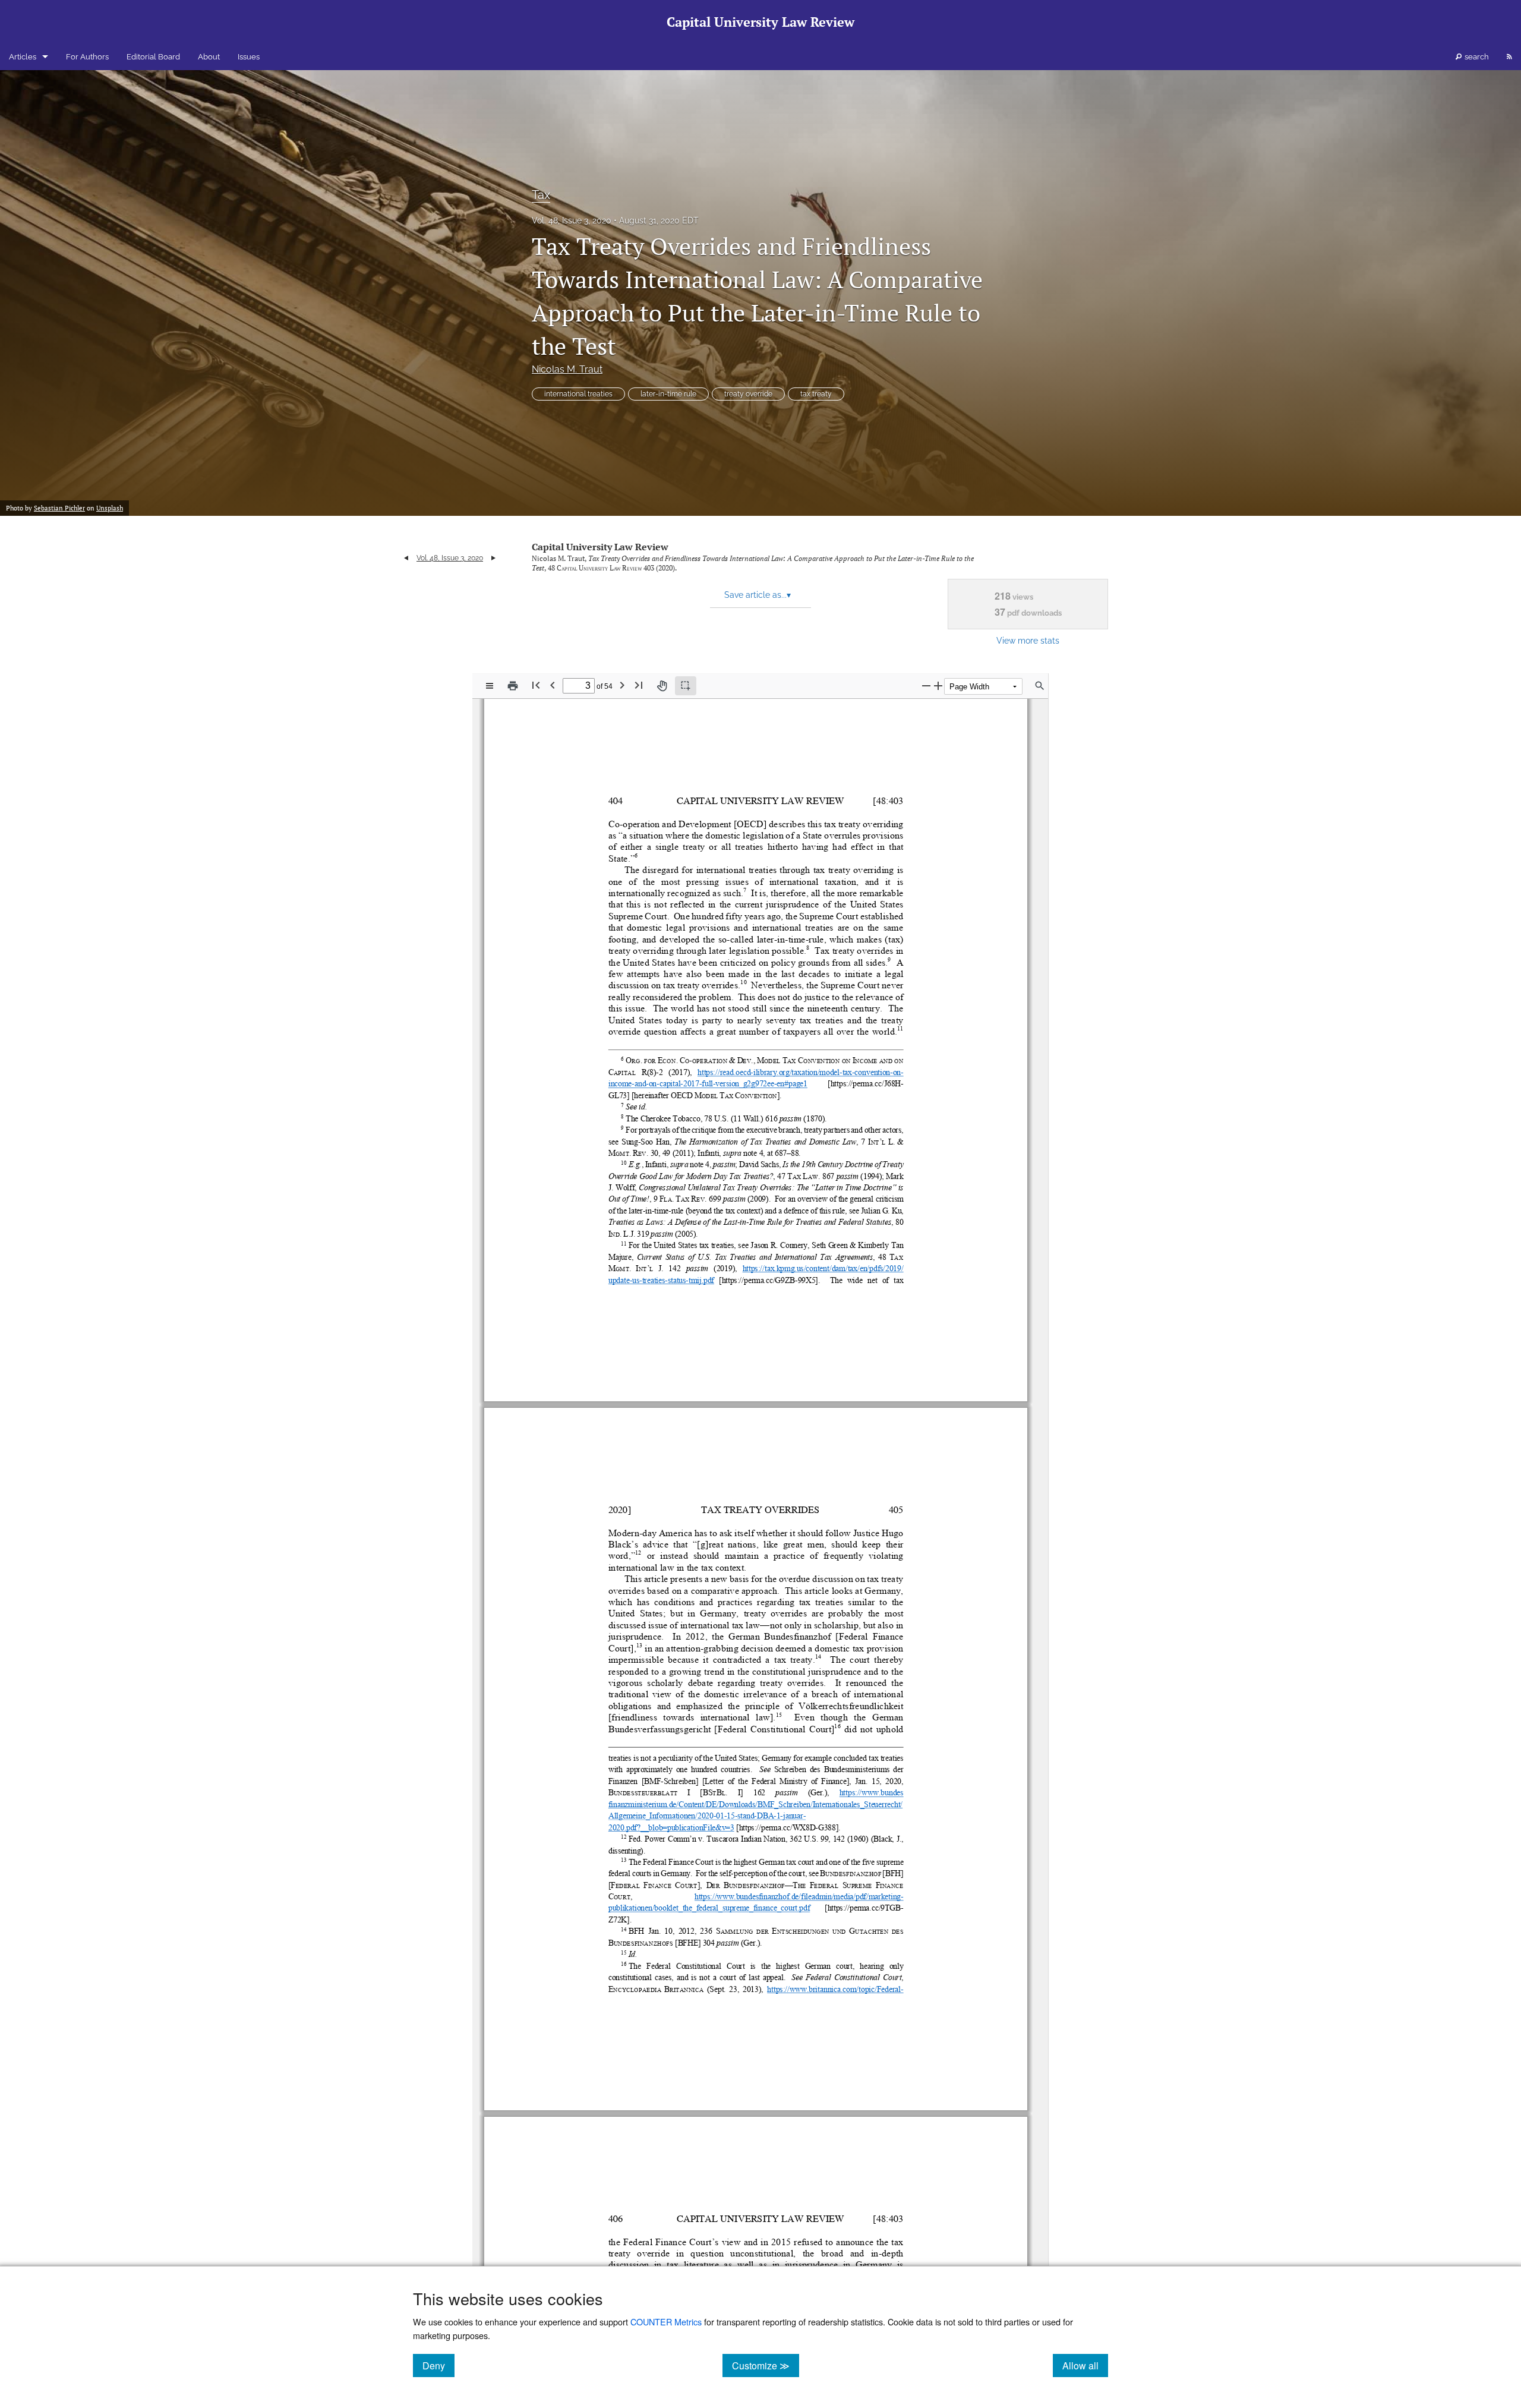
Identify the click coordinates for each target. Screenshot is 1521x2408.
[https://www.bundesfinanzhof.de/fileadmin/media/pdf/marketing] (798, 1896)
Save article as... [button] (758, 595)
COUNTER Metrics (666, 2322)
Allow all (1085, 2365)
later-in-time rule (668, 394)
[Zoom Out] (926, 685)
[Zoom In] (938, 685)
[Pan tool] (662, 686)
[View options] (490, 686)
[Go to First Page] (536, 685)
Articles (23, 57)
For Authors (87, 57)
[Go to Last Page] (639, 685)
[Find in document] (1040, 686)
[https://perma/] (743, 1280)
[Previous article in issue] (406, 558)
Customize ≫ (766, 2365)
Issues (249, 57)
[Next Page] (622, 685)
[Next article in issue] (493, 558)
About (209, 57)
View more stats (1028, 640)
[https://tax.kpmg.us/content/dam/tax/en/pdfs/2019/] (823, 1268)
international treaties (578, 394)
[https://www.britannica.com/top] (818, 1989)
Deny (438, 2365)
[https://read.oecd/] (724, 1072)
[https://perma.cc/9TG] (861, 1908)
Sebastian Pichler (59, 508)
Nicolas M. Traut (567, 369)
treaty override (748, 394)
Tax (541, 195)
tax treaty (816, 394)
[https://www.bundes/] (872, 1793)
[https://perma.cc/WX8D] (777, 1827)
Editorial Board (153, 57)
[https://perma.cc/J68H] (866, 1084)
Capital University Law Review (600, 547)
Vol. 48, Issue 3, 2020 (572, 220)
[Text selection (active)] (686, 686)
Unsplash (110, 508)
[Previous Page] (553, 685)
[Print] (513, 686)
